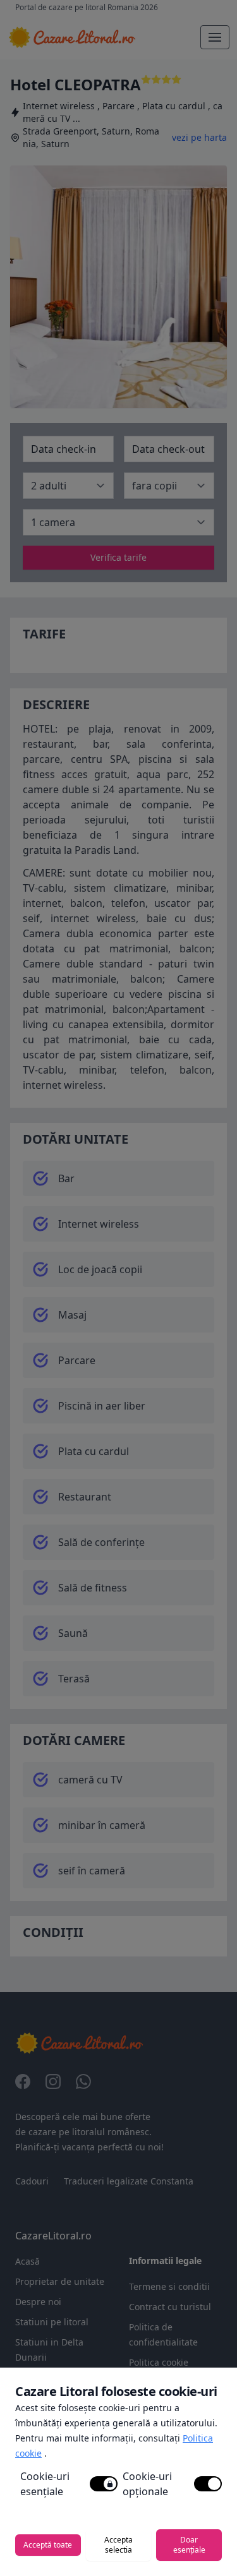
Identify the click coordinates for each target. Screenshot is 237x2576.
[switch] (104, 2484)
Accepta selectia (118, 2545)
